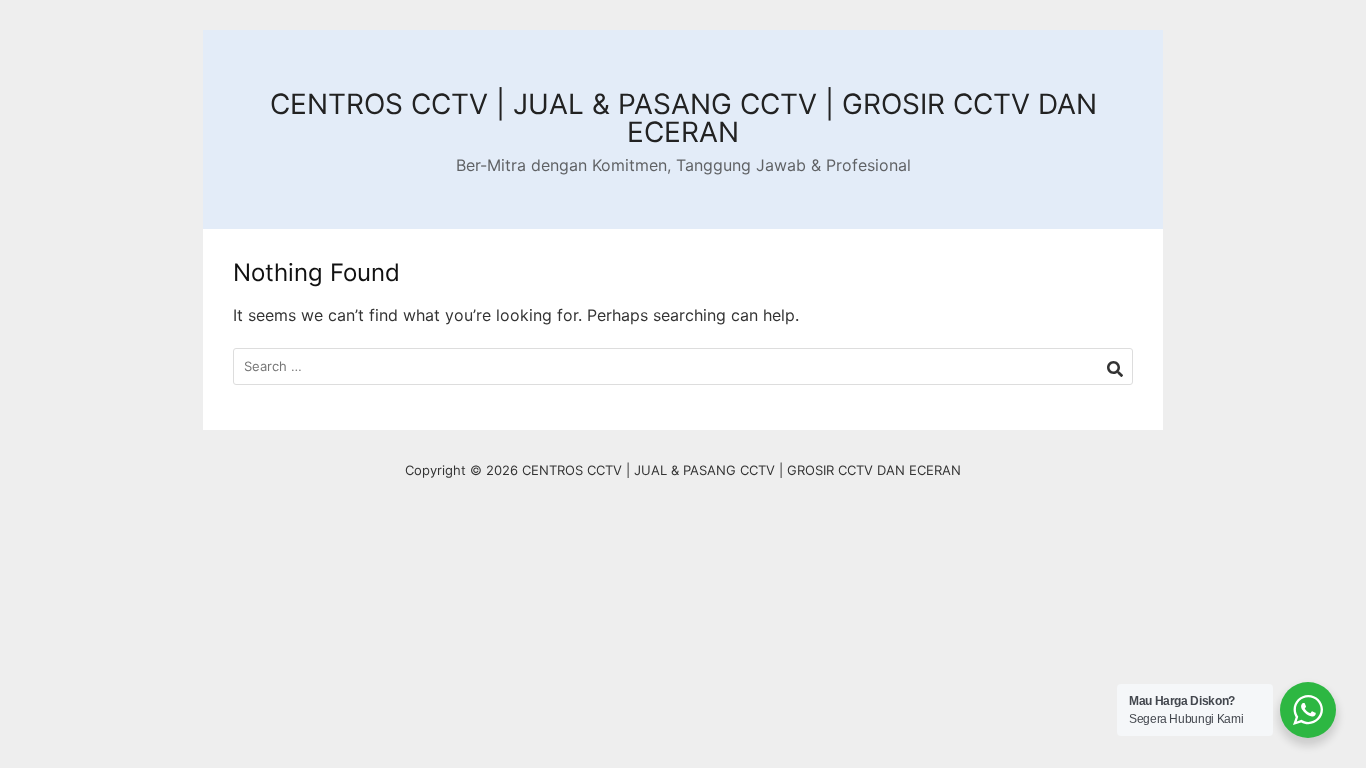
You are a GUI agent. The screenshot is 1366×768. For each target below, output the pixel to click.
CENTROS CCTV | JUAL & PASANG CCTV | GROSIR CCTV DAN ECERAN (683, 118)
